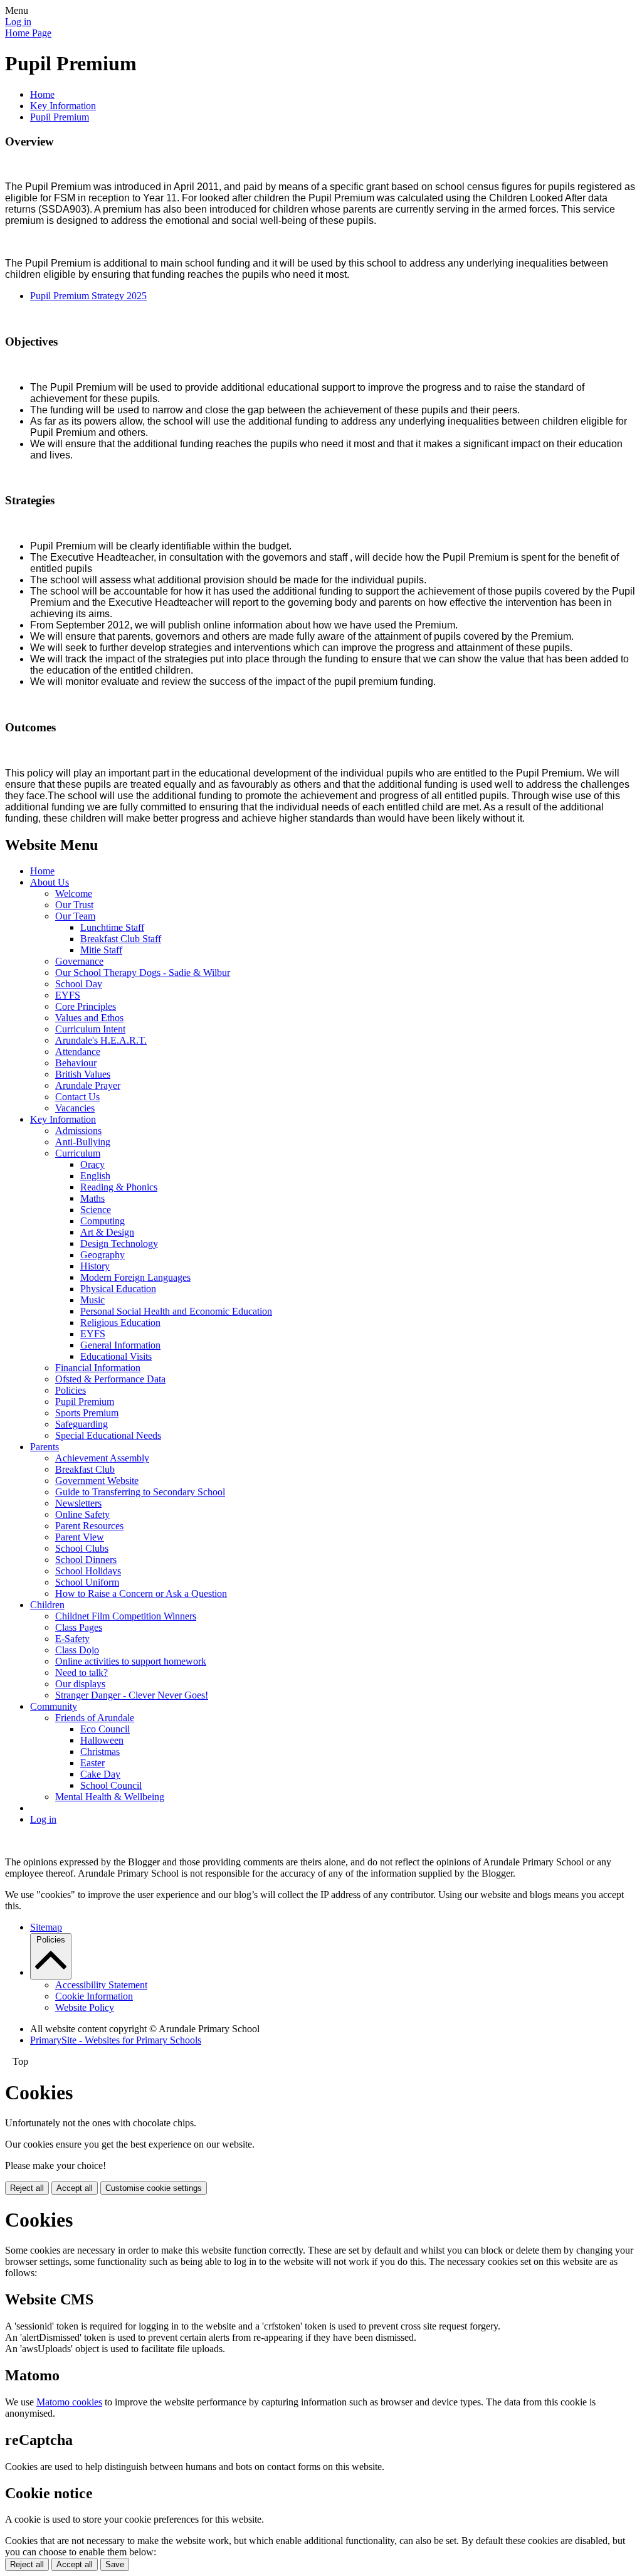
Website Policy (85, 2007)
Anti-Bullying (83, 1142)
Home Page (28, 33)
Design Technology (119, 1243)
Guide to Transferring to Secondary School (140, 1492)
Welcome (74, 893)
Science (96, 1210)
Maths (92, 1198)
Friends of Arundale (95, 1718)
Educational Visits (116, 1356)
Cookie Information (94, 1996)
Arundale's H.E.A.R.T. (101, 1040)
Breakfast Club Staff (121, 939)
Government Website (97, 1481)
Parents (45, 1447)
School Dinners (86, 1560)
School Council (111, 1785)
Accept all (75, 2188)
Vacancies (75, 1108)
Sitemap (46, 1927)
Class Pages (79, 1627)
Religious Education (120, 1322)
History (95, 1266)
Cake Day (100, 1774)
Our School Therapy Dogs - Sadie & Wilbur (143, 973)
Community (54, 1706)
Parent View (80, 1537)
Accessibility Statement (101, 1985)
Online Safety (82, 1514)
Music (92, 1300)
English (95, 1176)
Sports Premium (87, 1413)
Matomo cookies (69, 2402)
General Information (120, 1345)
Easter (92, 1763)
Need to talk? (82, 1672)
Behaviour (76, 1063)
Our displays (80, 1684)
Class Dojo (77, 1650)
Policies (71, 1390)
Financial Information (98, 1368)
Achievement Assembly (102, 1458)
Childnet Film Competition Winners (126, 1616)
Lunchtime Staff (112, 927)
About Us (50, 882)
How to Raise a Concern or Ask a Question (141, 1593)
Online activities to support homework (131, 1661)
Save (115, 2564)
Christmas (100, 1752)
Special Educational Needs (108, 1435)
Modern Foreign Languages (135, 1277)
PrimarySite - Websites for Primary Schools (116, 2040)
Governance (79, 961)
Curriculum (78, 1153)
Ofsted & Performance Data (110, 1379)
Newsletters (78, 1503)
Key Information (63, 106)
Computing (103, 1221)
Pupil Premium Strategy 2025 (88, 296)
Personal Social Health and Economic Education (176, 1311)
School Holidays (88, 1571)
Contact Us (77, 1097)
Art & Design (107, 1232)
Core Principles (86, 1006)
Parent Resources (89, 1526)
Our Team (75, 916)
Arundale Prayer (88, 1085)
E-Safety (72, 1639)
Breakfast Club (85, 1469)
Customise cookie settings (154, 2188)
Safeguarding (82, 1424)
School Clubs (82, 1548)
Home (42, 94)
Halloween (102, 1740)
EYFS (68, 995)
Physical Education (118, 1289)
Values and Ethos (89, 1018)
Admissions (78, 1131)
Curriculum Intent (90, 1029)
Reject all (27, 2188)
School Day (79, 984)
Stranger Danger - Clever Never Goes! (132, 1695)
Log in (18, 22)
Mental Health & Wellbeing (110, 1797)
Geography (103, 1255)
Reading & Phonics (119, 1187)
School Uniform (87, 1582)
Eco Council (105, 1729)
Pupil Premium (60, 117)
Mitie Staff (101, 950)
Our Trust (74, 905)
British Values (83, 1074)
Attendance (78, 1052)
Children (47, 1605)
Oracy (92, 1164)
